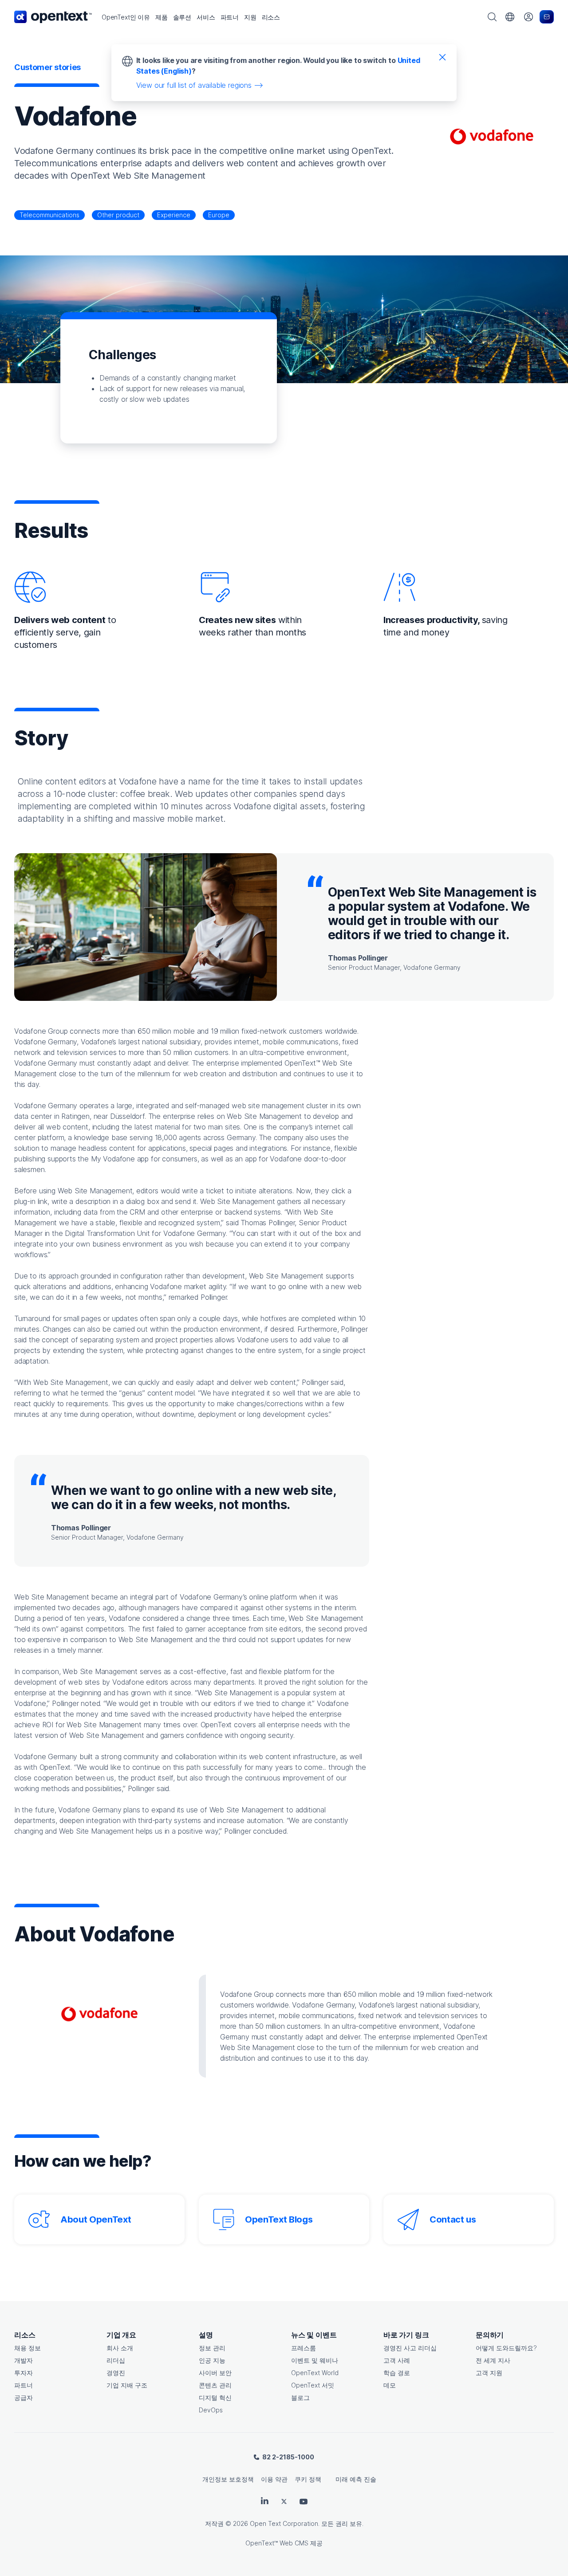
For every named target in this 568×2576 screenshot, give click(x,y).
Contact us (453, 2219)
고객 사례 (397, 2360)
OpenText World (315, 2373)
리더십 (116, 2360)
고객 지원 (489, 2373)
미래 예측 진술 (356, 2479)
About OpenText (96, 2219)
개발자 (24, 2360)
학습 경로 (397, 2373)
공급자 (24, 2398)
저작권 (214, 2523)
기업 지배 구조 (127, 2385)
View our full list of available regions (194, 85)
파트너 (24, 2385)
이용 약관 (274, 2479)
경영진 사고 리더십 (410, 2348)
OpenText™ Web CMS (277, 2543)
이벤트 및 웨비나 (315, 2360)
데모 (390, 2385)
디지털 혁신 (215, 2398)
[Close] (442, 57)
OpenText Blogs (279, 2219)
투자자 (24, 2373)
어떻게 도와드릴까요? (506, 2348)
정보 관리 (212, 2348)
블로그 (300, 2398)
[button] (126, 17)
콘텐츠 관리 (215, 2385)
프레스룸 (304, 2348)
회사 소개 (120, 2348)
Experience (174, 215)
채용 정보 (28, 2348)
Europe (219, 215)
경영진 (116, 2373)
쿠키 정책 (308, 2479)
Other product (118, 215)
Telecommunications (49, 215)
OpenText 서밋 (313, 2385)
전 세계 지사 (493, 2360)
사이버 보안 (215, 2373)
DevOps (211, 2410)
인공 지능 (212, 2360)
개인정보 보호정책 (228, 2479)
